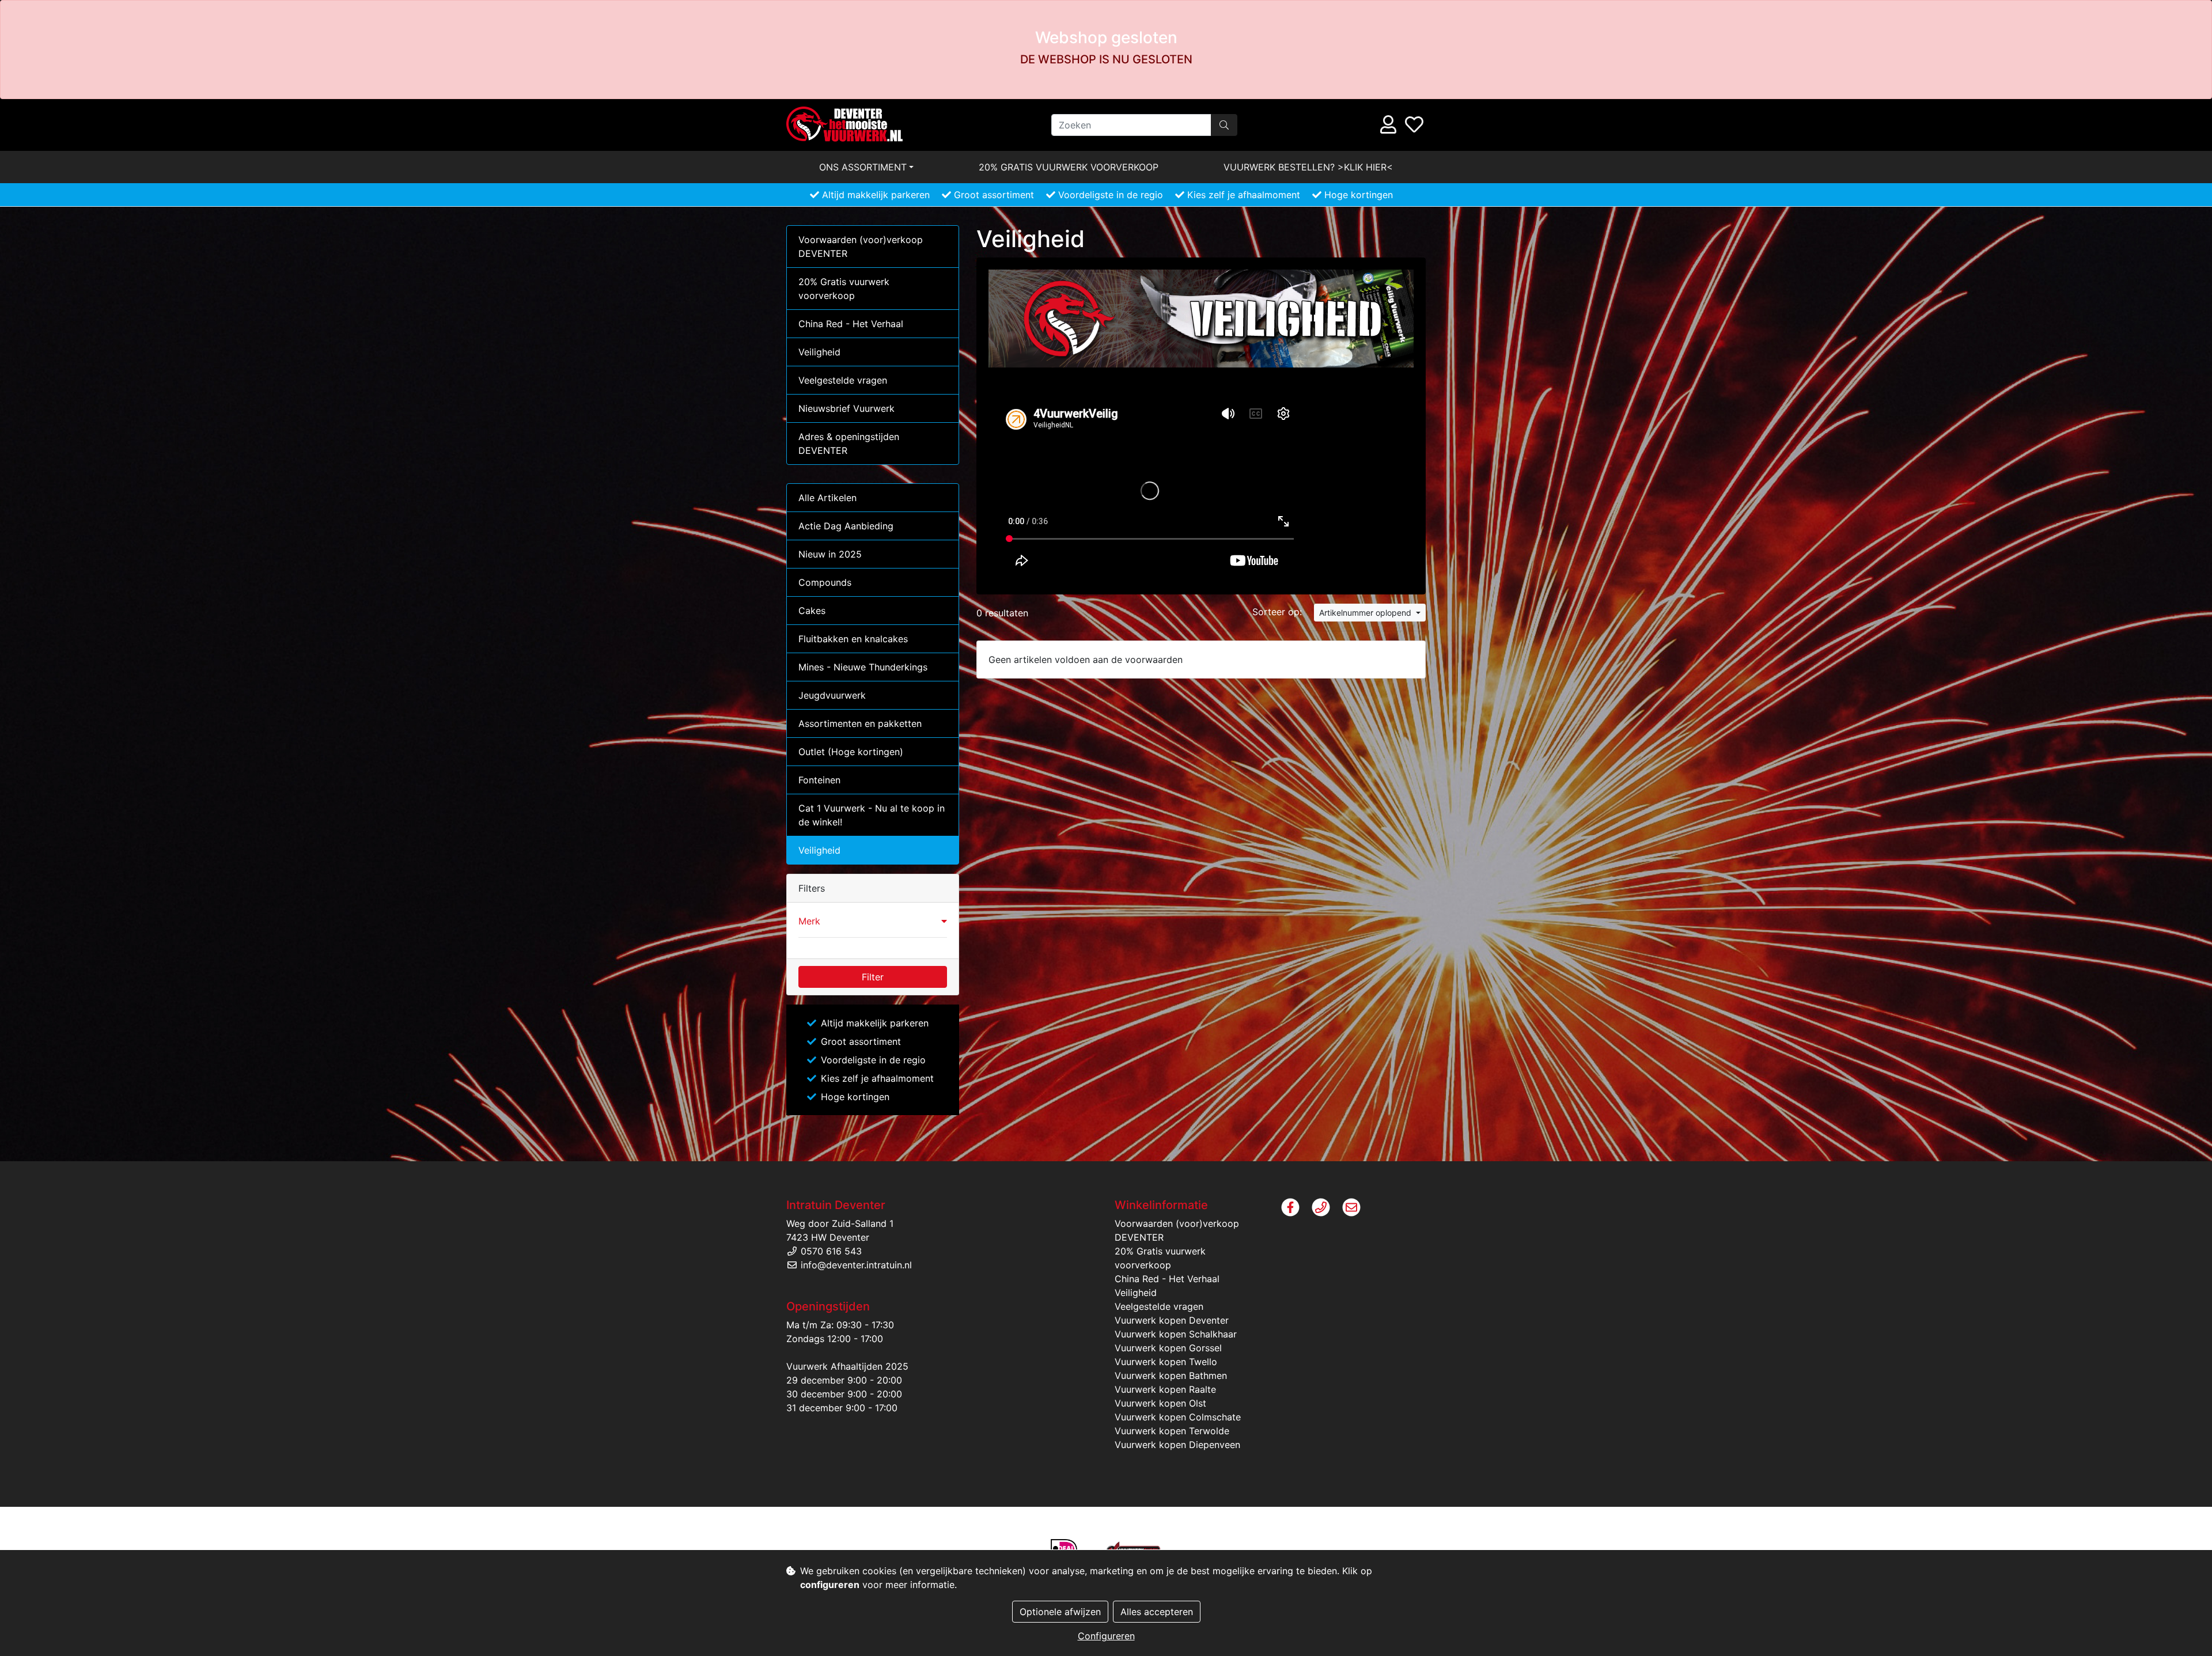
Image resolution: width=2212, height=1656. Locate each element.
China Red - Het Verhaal (851, 324)
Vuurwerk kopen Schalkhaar (1176, 1334)
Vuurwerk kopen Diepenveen (1177, 1445)
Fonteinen (819, 780)
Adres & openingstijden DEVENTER (849, 444)
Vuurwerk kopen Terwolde (1172, 1431)
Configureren (1106, 1636)
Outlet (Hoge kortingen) (851, 752)
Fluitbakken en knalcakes (853, 639)
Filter (873, 977)
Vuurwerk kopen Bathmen (1171, 1375)
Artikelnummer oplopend (1366, 613)
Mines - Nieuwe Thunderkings (863, 667)
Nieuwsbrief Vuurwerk (846, 408)
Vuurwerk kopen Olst (1160, 1403)
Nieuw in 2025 (830, 554)
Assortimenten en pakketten (860, 723)
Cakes (812, 611)
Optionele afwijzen (1060, 1612)
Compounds (825, 582)
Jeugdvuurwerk (832, 695)
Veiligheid (819, 352)
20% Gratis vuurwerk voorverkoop (1069, 167)
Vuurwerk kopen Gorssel (1168, 1348)
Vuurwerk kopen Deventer (1172, 1320)
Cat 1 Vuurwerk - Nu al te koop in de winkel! (872, 815)
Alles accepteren (1157, 1612)
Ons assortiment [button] (863, 167)
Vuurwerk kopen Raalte (1165, 1389)
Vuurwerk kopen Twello (1166, 1362)
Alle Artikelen (827, 498)
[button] (873, 921)
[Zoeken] (1224, 125)
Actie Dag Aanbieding (846, 526)
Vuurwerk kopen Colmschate (1178, 1417)
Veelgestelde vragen (843, 380)
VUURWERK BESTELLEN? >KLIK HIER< (1308, 167)
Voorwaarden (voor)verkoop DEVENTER (861, 247)
